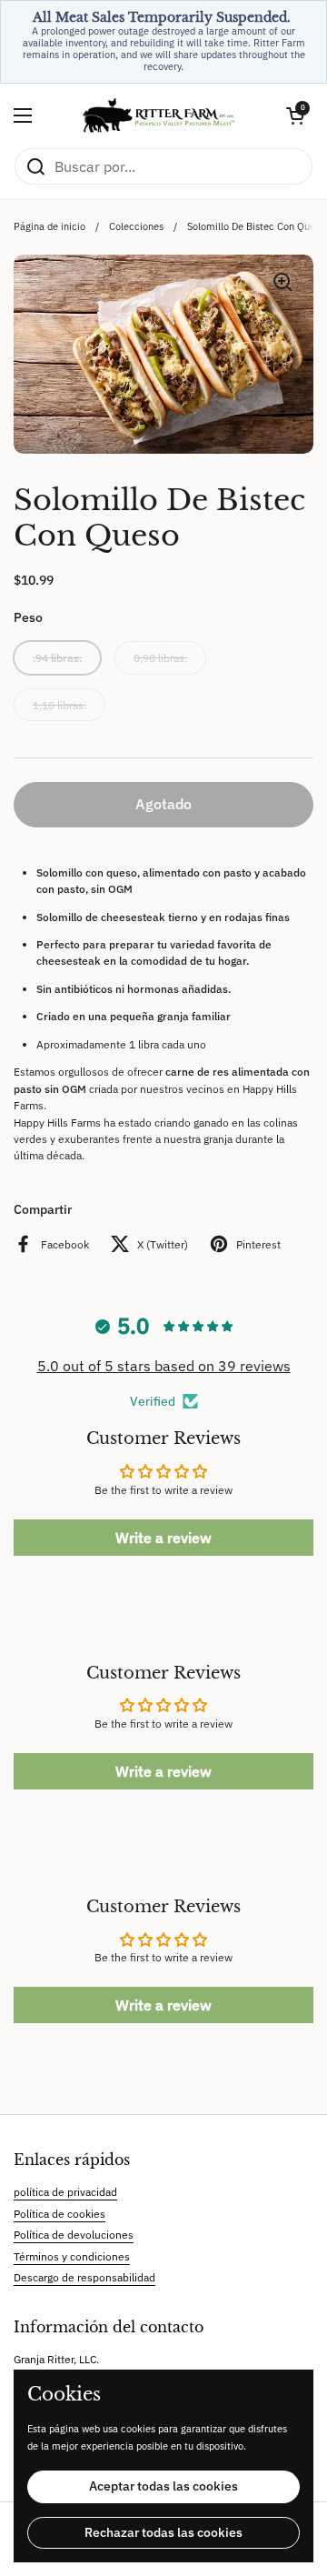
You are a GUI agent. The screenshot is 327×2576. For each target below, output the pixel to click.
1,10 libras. (59, 705)
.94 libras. (57, 657)
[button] (295, 115)
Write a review (163, 1538)
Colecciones (136, 226)
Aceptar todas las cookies (163, 2486)
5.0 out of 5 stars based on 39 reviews (164, 1366)
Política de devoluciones (74, 2234)
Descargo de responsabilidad (84, 2277)
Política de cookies (59, 2213)
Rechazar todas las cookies (163, 2532)
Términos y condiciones (72, 2256)
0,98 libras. (160, 657)
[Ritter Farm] (159, 115)
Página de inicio (50, 226)
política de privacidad (65, 2191)
